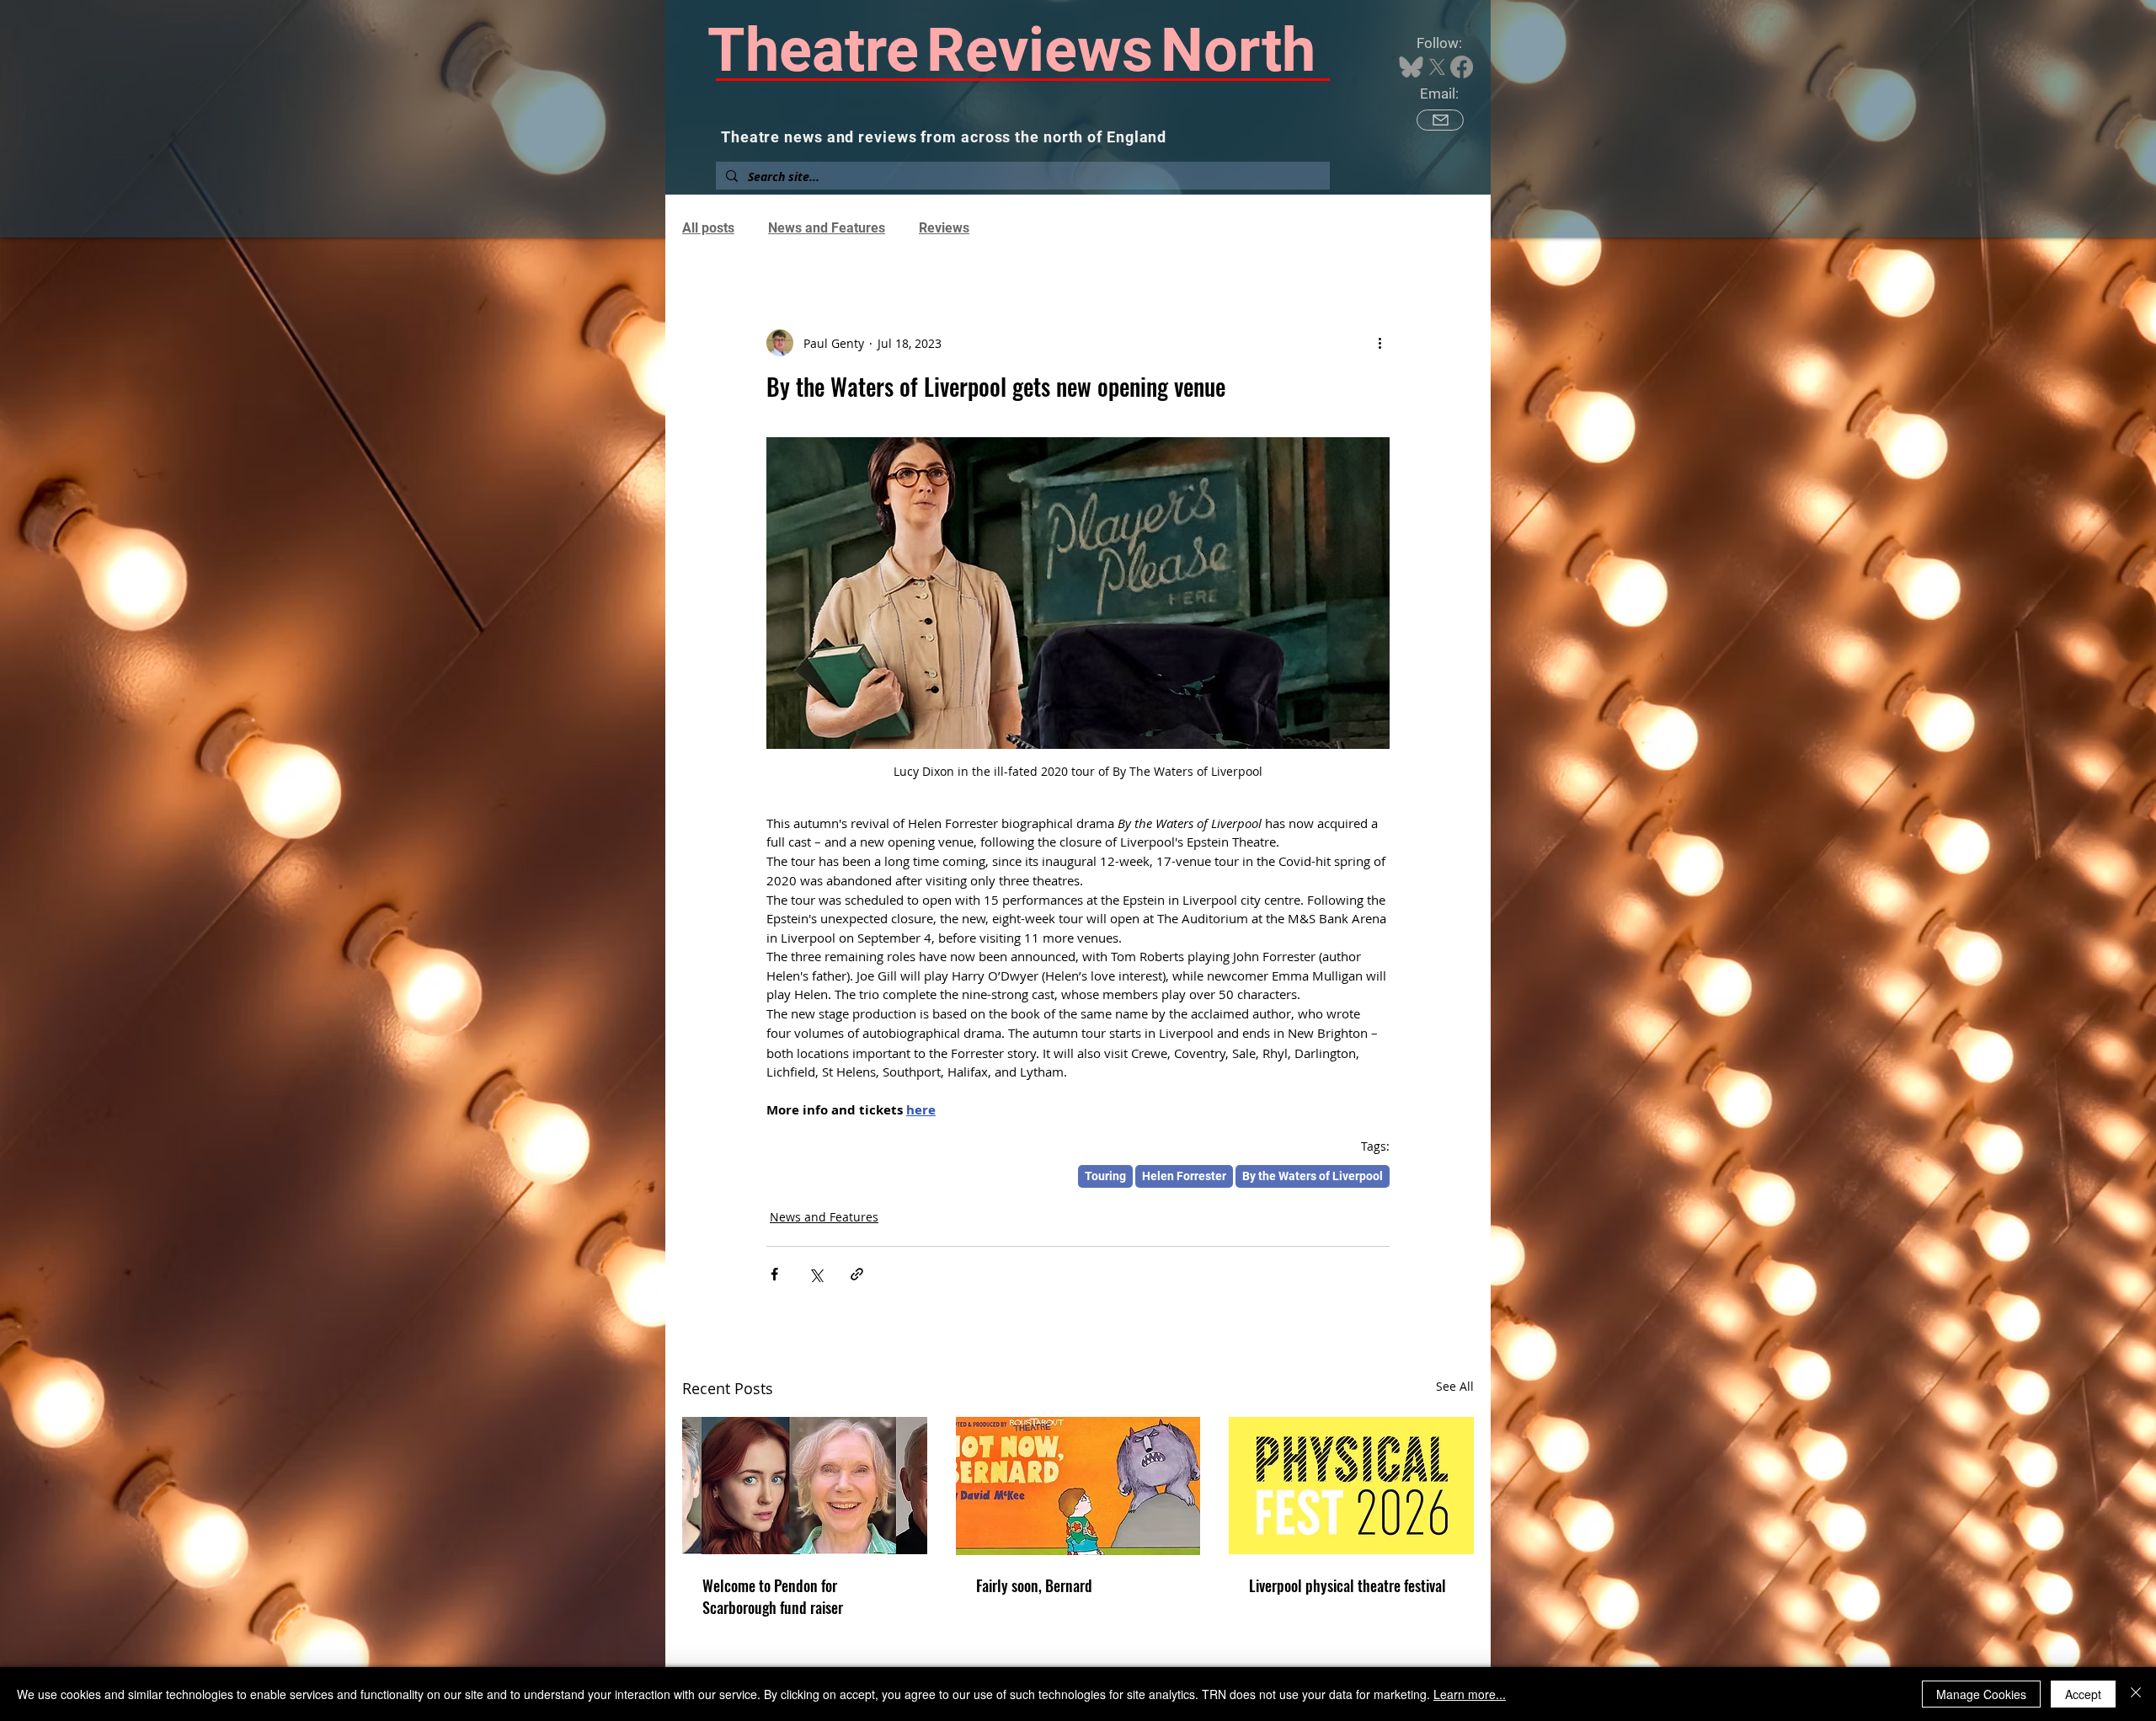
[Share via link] (857, 1274)
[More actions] (1380, 343)
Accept (2083, 1694)
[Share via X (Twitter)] (816, 1274)
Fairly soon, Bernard (1034, 1585)
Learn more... (1470, 1694)
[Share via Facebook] (774, 1274)
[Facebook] (1462, 67)
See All (1455, 1386)
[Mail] (1440, 120)
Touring (1105, 1176)
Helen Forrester (1184, 1176)
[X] (1437, 67)
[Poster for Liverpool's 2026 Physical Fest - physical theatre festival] (1351, 1486)
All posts (708, 228)
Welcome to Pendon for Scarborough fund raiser (773, 1596)
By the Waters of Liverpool (1313, 1176)
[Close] (2136, 1694)
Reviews (944, 228)
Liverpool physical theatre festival (1347, 1585)
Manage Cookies (1981, 1694)
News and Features (827, 228)
